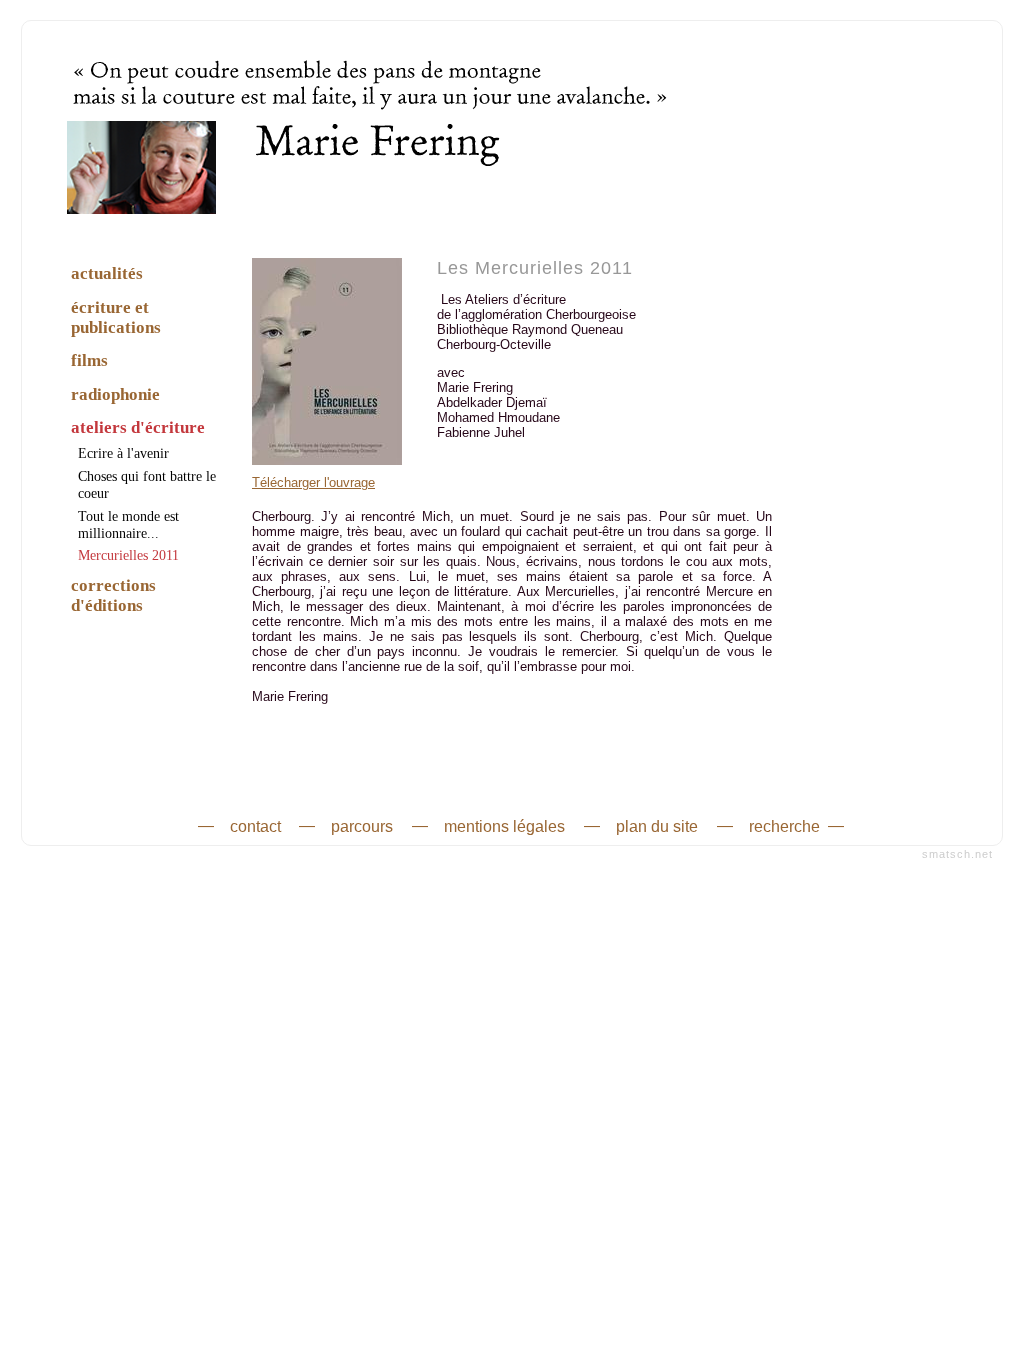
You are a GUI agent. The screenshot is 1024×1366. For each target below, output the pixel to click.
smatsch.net (957, 854)
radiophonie (115, 394)
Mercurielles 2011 (128, 555)
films (89, 360)
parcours (362, 825)
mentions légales (504, 825)
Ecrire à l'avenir (123, 453)
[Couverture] (327, 469)
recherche (784, 825)
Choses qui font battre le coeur (147, 484)
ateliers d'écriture (138, 427)
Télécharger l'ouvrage (313, 482)
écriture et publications (116, 317)
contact (255, 825)
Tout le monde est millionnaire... (128, 524)
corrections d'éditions (113, 595)
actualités (107, 273)
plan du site (657, 825)
